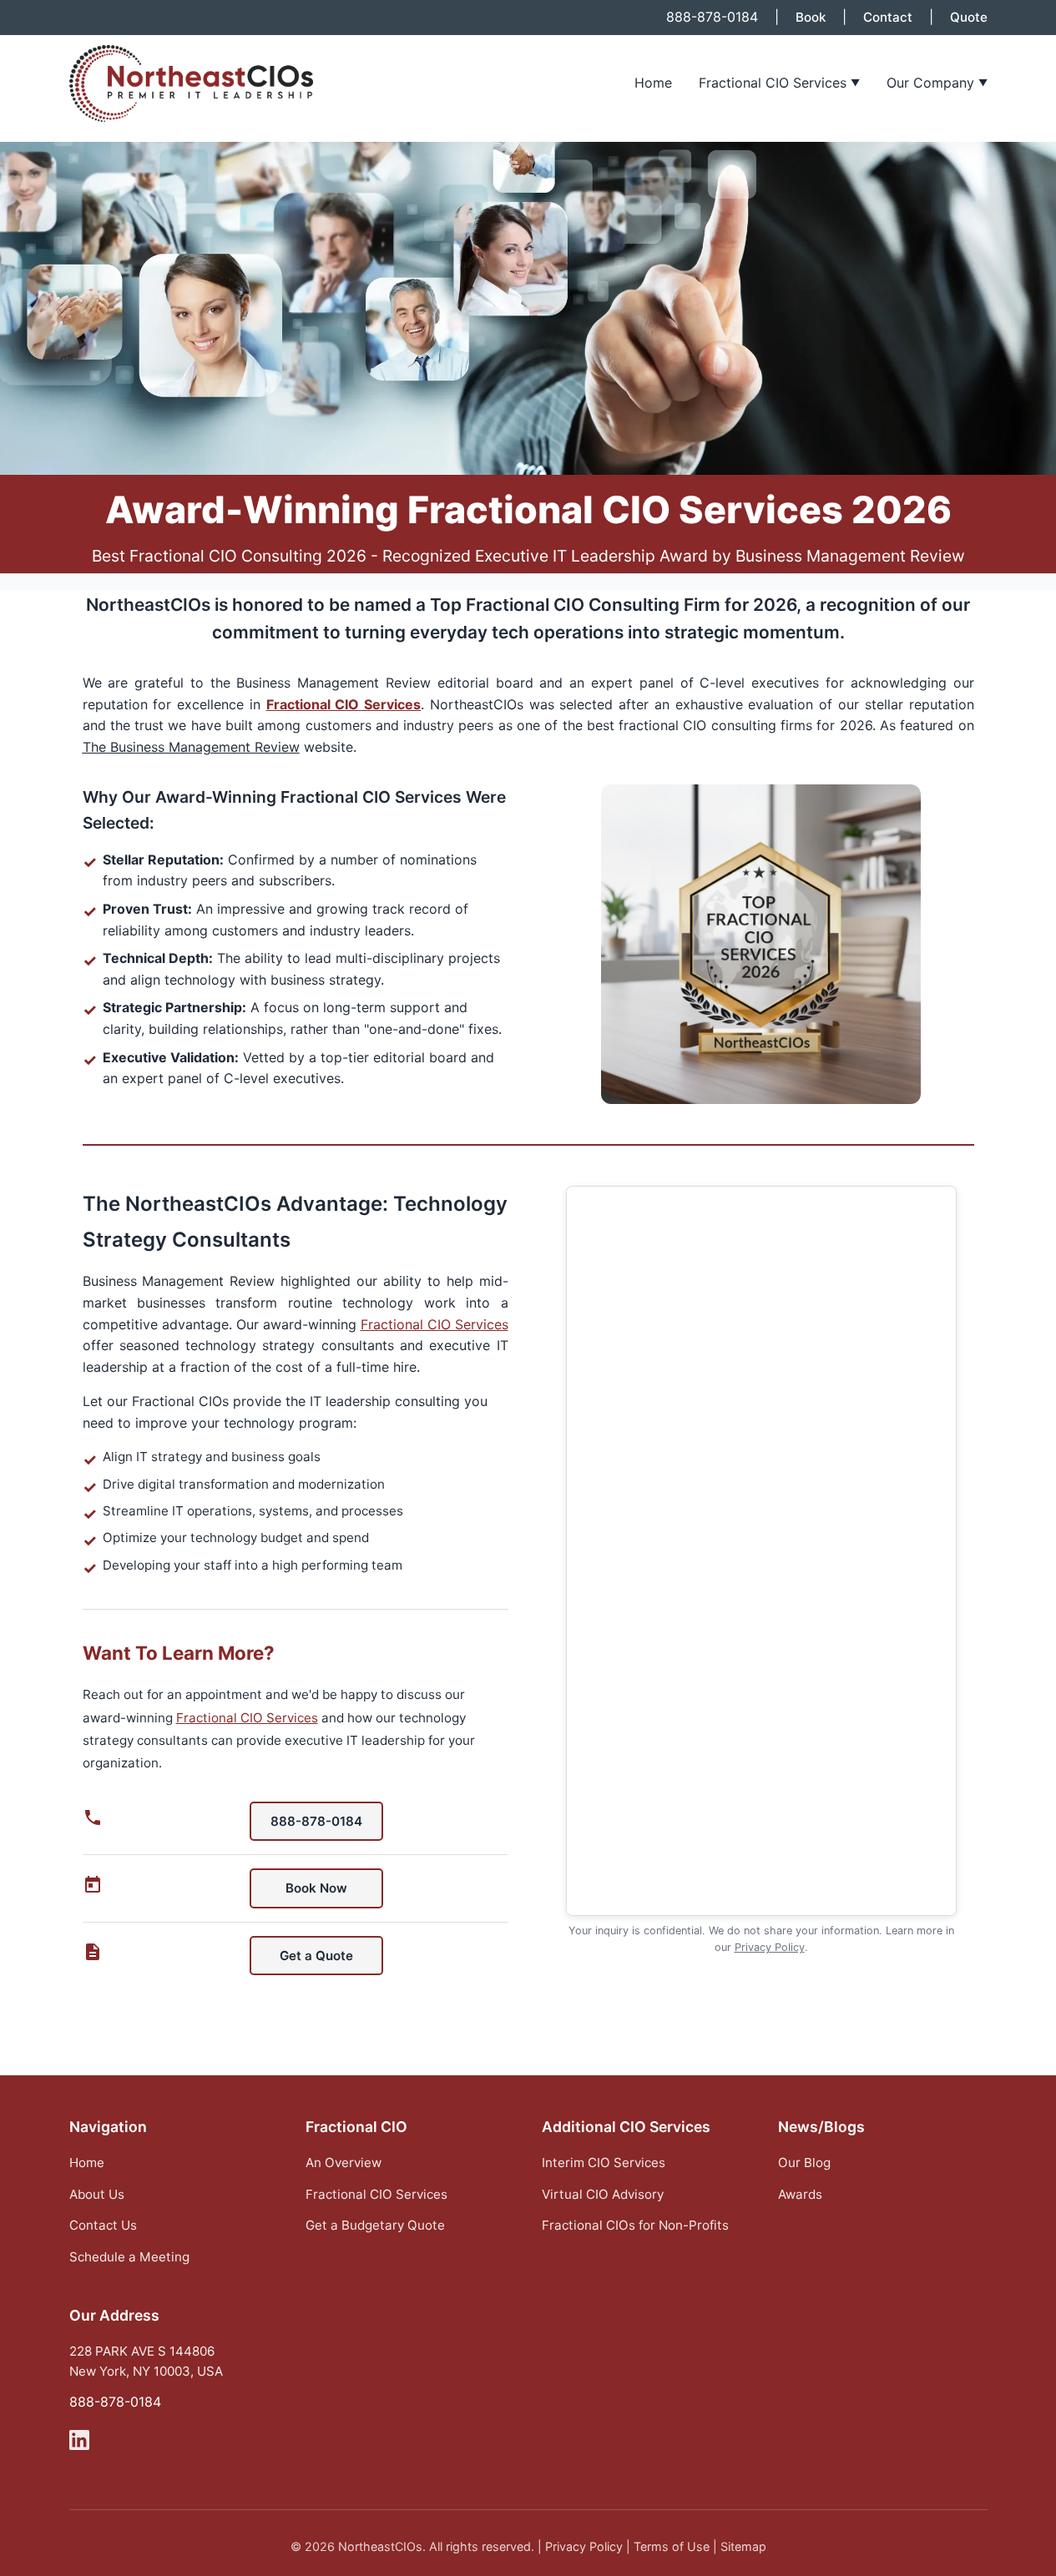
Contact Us (103, 2225)
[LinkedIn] (79, 2443)
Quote (969, 17)
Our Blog (804, 2163)
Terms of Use (672, 2546)
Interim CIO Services (604, 2163)
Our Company (937, 83)
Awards (800, 2194)
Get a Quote (316, 1956)
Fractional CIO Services (779, 83)
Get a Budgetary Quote (375, 2225)
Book (811, 17)
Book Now (316, 1888)
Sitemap (743, 2546)
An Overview (344, 2163)
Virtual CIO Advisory (603, 2194)
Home (653, 83)
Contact (888, 17)
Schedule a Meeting (129, 2257)
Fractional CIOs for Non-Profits (635, 2225)
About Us (97, 2194)
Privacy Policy (770, 1947)
